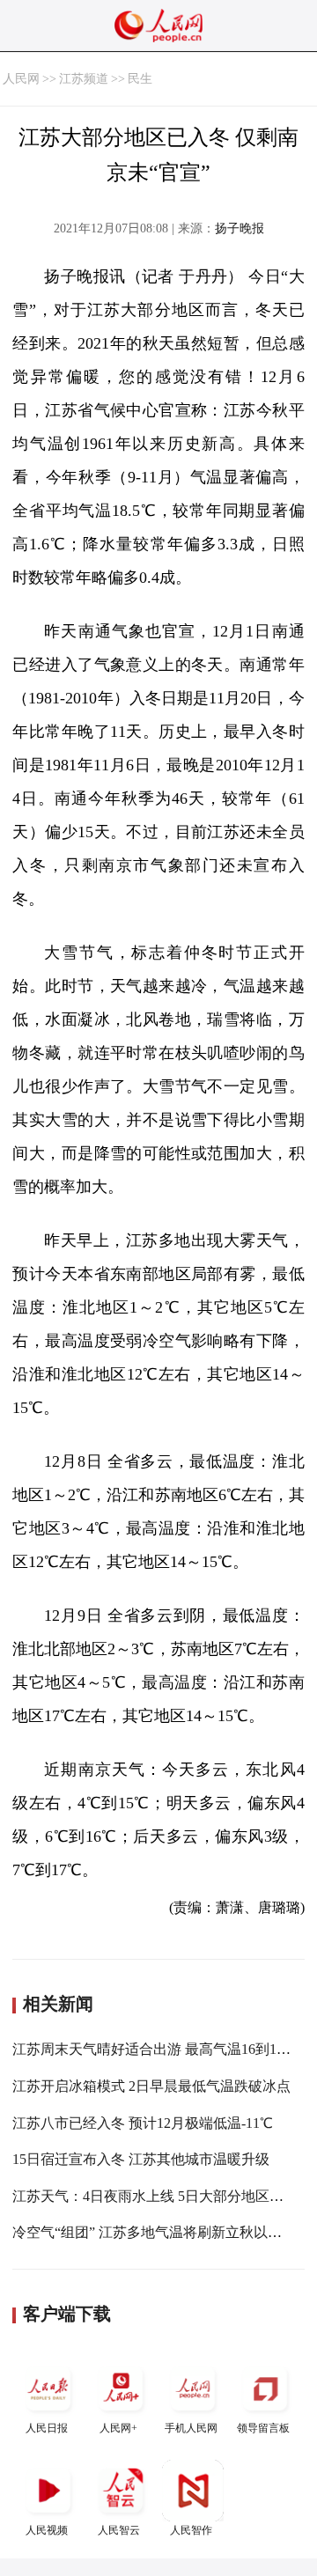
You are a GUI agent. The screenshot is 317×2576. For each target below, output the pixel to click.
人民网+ (118, 2428)
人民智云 (119, 2530)
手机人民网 (191, 2428)
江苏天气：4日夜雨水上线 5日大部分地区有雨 (155, 2196)
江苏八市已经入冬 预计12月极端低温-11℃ (143, 2123)
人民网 (21, 79)
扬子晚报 (240, 228)
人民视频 (47, 2530)
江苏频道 (84, 79)
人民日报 (47, 2428)
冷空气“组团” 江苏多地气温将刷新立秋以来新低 (161, 2232)
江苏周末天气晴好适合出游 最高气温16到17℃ (155, 2049)
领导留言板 (263, 2428)
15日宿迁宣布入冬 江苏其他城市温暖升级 (141, 2159)
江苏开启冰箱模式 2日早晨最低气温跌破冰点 (151, 2086)
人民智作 (191, 2530)
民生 (140, 79)
